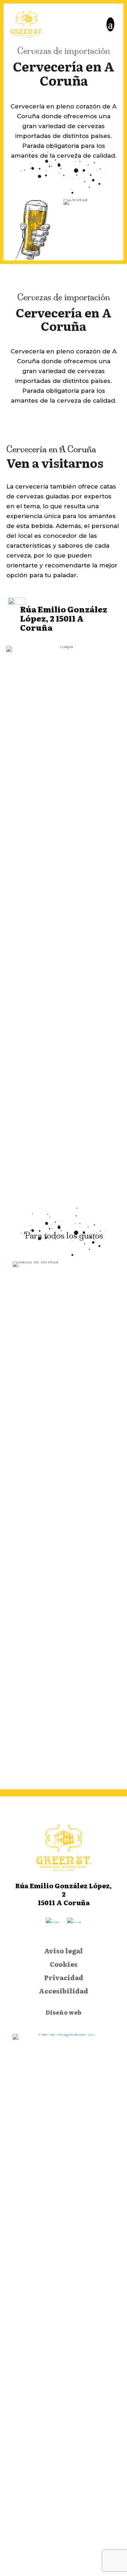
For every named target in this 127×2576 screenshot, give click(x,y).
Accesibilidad (64, 1991)
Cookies (64, 1965)
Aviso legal (64, 1951)
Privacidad (64, 1978)
